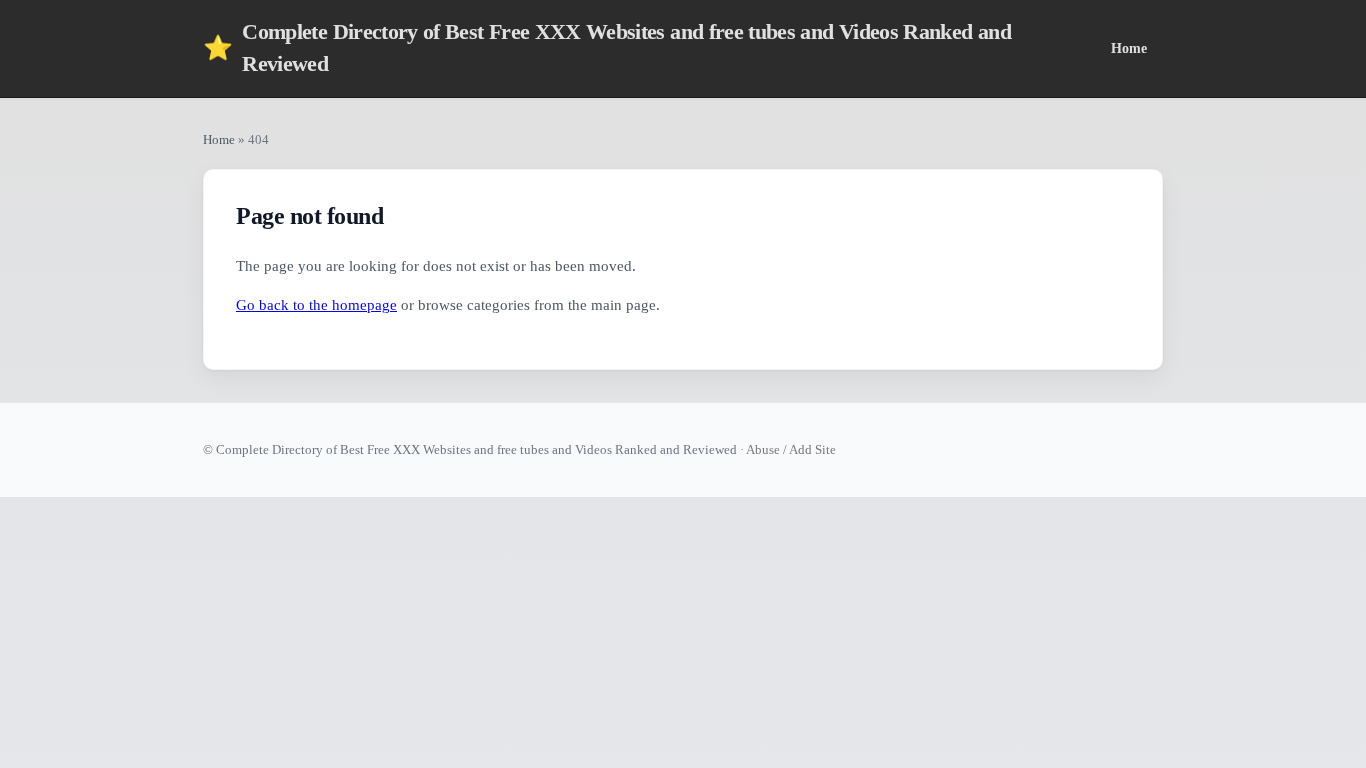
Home (1129, 48)
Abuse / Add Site (791, 449)
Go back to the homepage (316, 305)
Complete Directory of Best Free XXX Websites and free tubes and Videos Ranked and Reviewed (607, 48)
